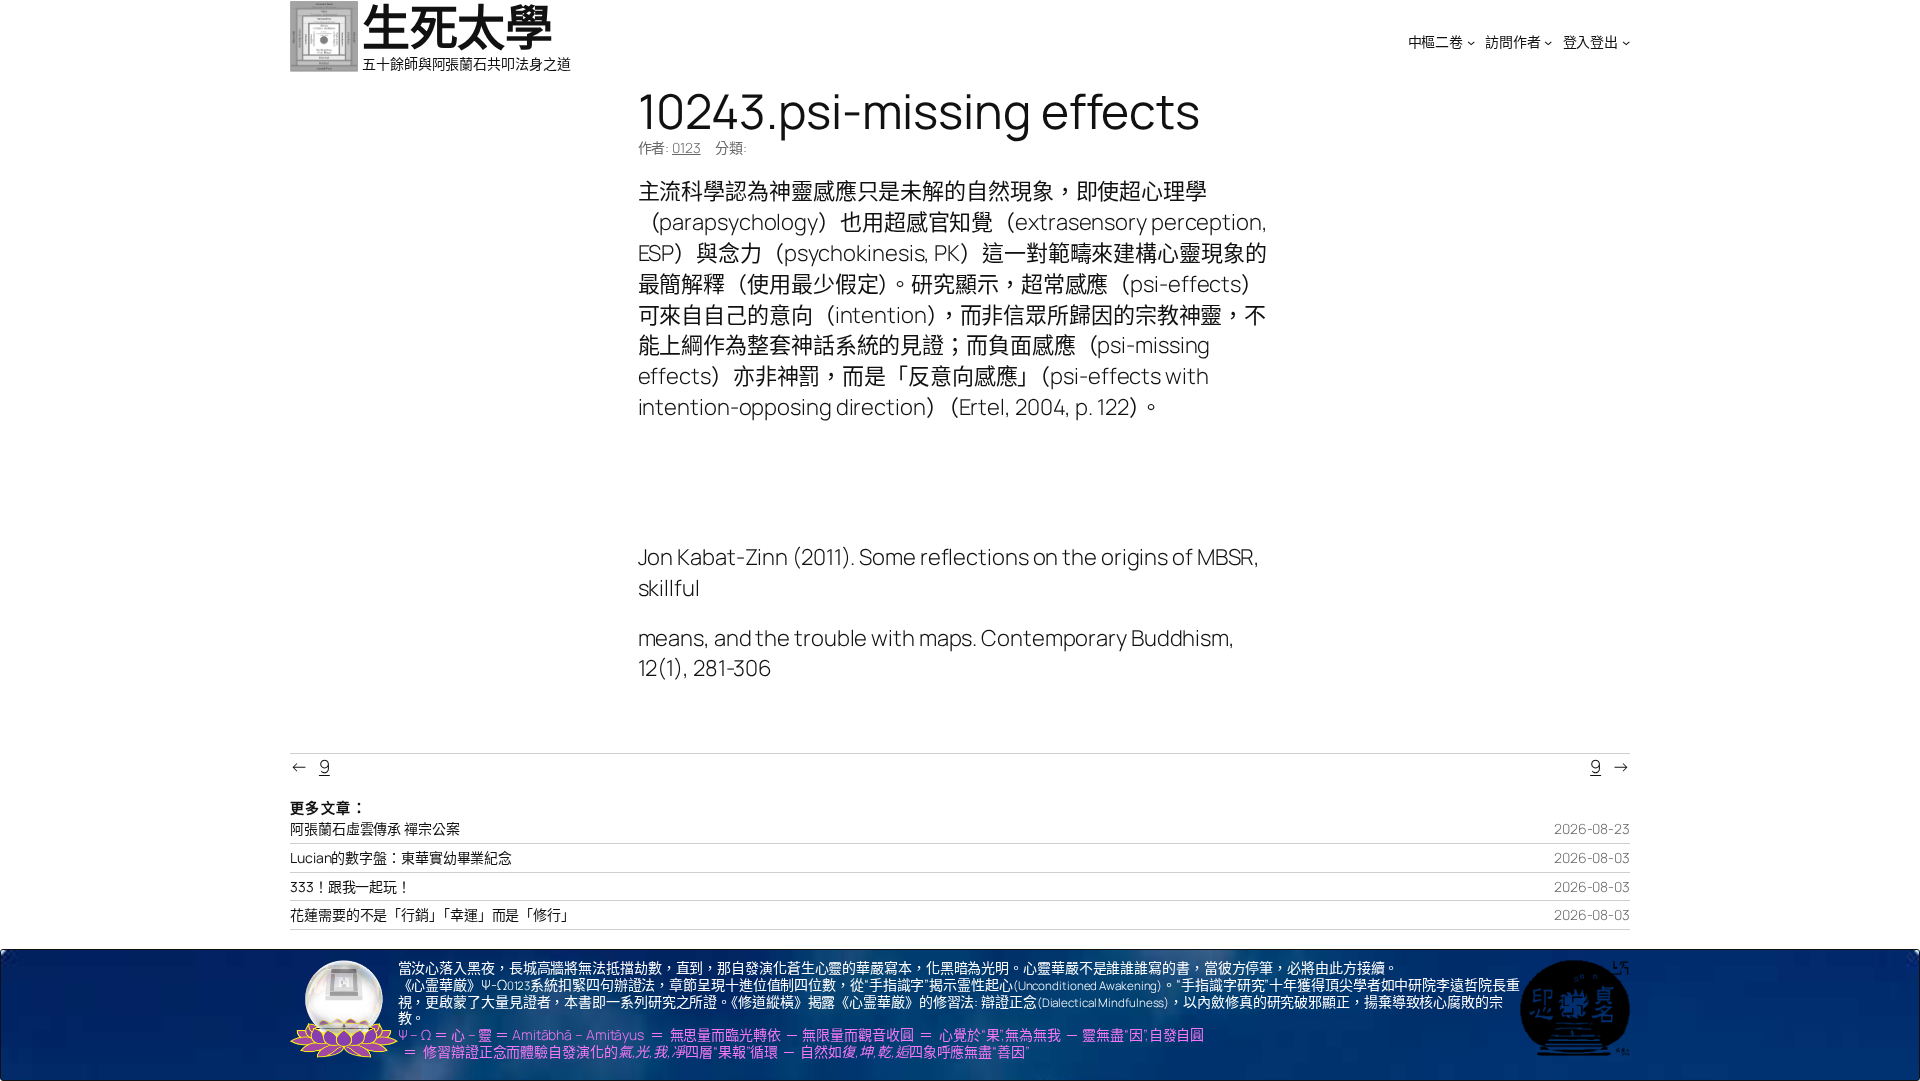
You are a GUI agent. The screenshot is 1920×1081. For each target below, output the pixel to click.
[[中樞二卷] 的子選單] (1471, 42)
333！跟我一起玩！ (350, 887)
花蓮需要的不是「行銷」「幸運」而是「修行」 (432, 915)
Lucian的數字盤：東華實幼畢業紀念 (401, 858)
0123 (686, 147)
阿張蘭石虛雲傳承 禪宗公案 (375, 829)
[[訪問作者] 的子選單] (1548, 42)
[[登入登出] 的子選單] (1626, 42)
